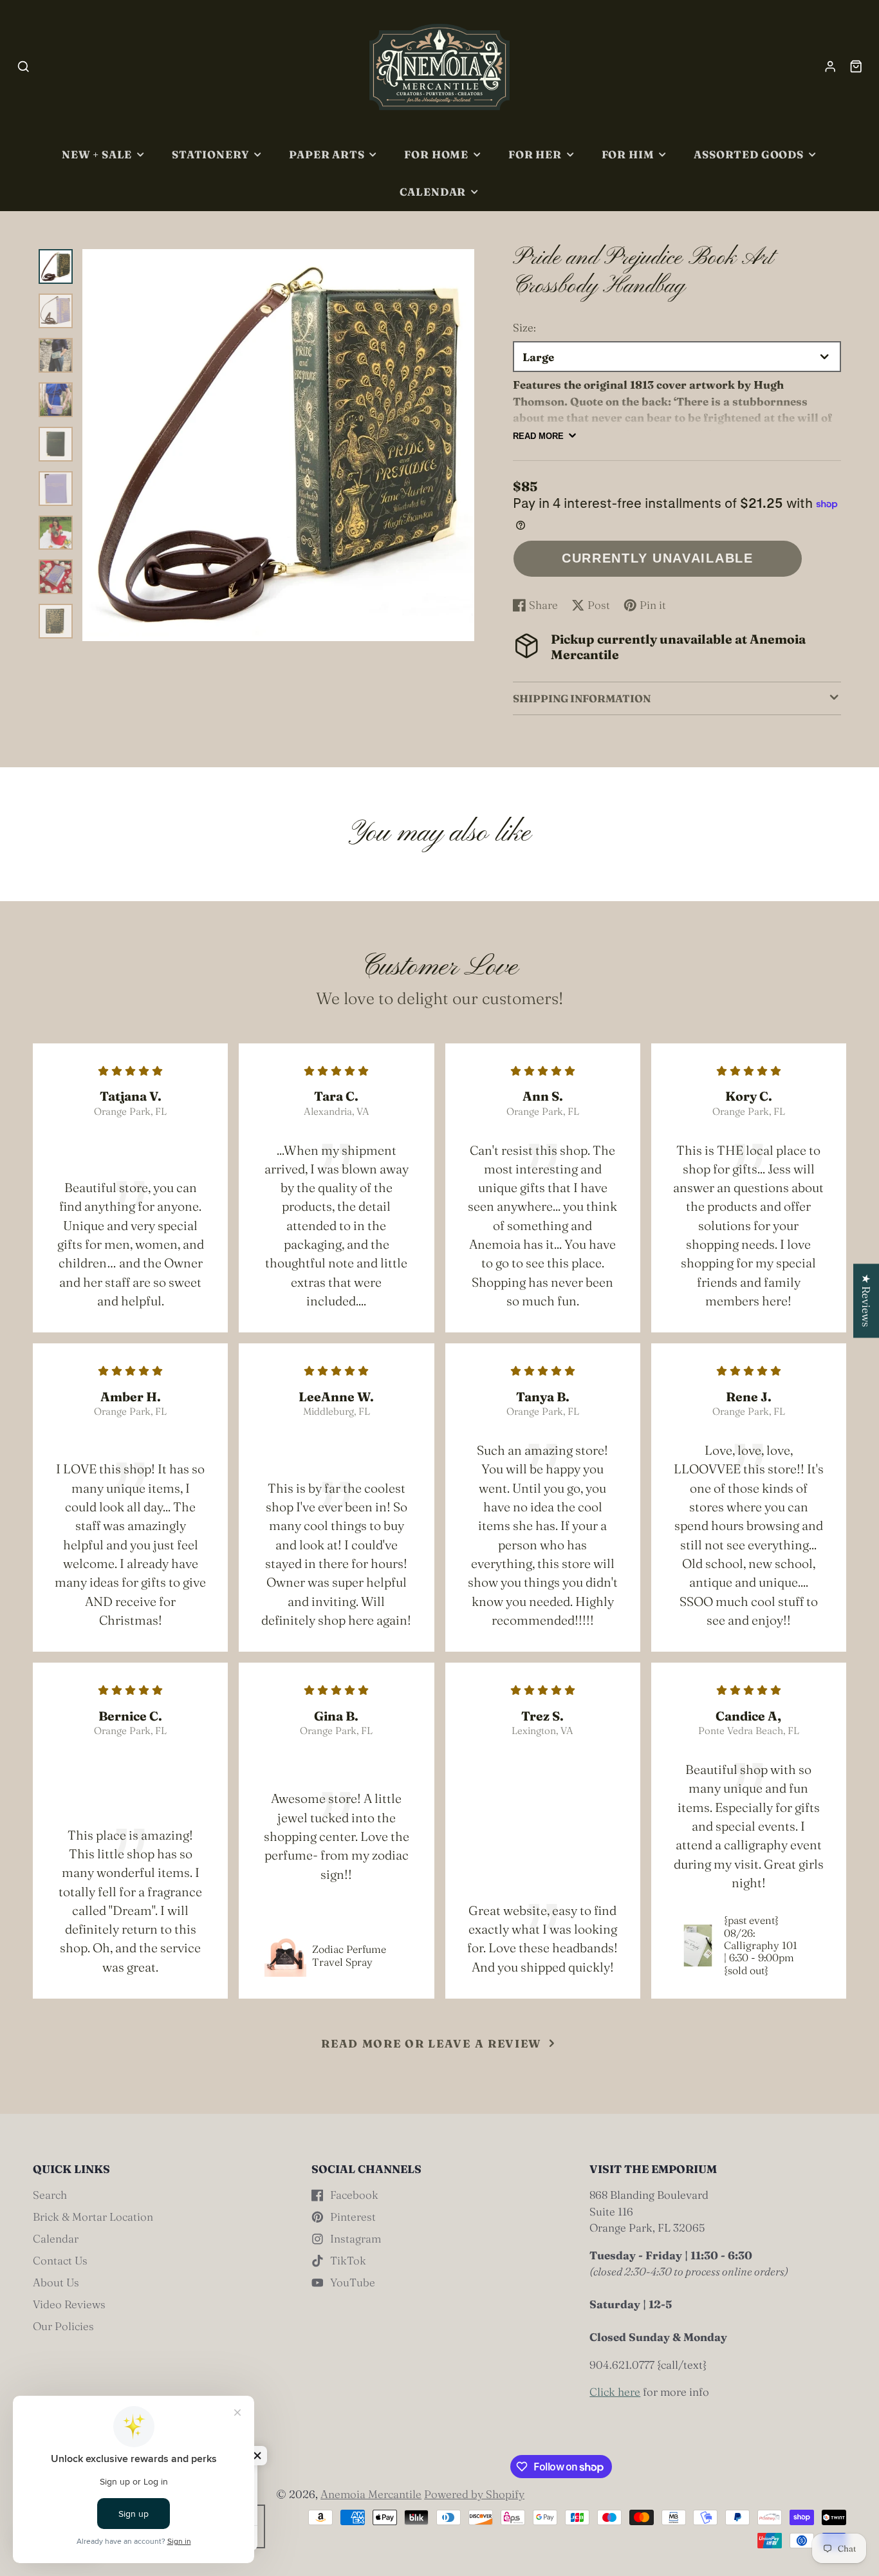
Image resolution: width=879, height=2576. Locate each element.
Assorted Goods (748, 154)
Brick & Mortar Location (93, 2217)
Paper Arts (327, 154)
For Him (628, 154)
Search (50, 2195)
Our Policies (63, 2326)
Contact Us (60, 2260)
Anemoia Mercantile (371, 2494)
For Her (535, 154)
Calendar (433, 192)
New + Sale (97, 154)
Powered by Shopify (474, 2494)
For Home (436, 154)
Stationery (210, 154)
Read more (538, 436)
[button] (257, 2456)
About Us (56, 2282)
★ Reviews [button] (866, 1301)
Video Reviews (69, 2304)
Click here (615, 2392)
